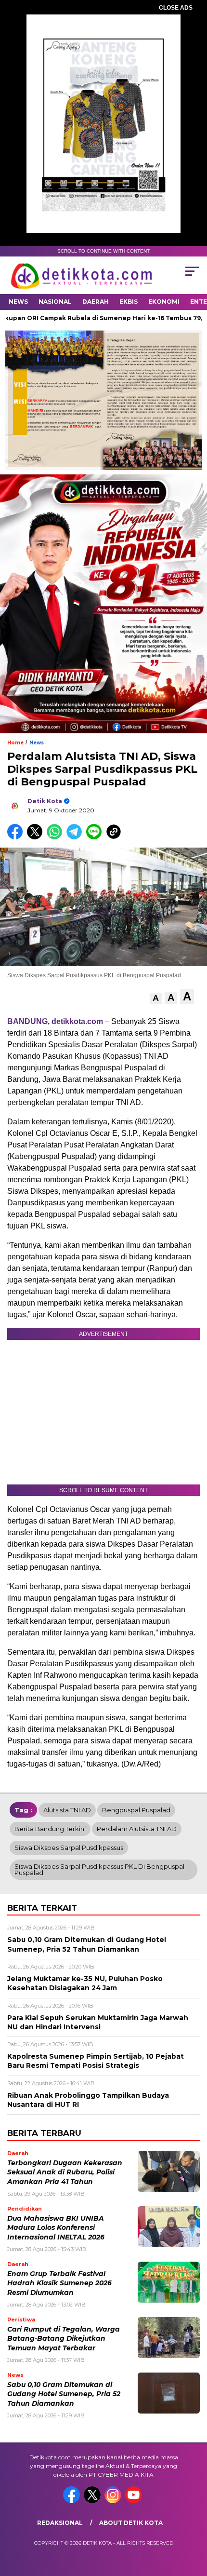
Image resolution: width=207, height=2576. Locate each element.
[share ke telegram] (75, 837)
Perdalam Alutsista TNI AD (137, 1829)
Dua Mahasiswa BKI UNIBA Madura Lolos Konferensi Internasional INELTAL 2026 (56, 2228)
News (18, 302)
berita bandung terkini (50, 1829)
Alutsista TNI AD (67, 1810)
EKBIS (129, 302)
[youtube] (135, 2501)
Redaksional (60, 2523)
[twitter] (93, 2501)
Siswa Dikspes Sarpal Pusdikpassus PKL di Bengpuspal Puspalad (99, 1869)
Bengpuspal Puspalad (136, 1810)
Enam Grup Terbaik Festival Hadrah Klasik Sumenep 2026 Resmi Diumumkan (59, 2283)
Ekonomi (164, 302)
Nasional (55, 302)
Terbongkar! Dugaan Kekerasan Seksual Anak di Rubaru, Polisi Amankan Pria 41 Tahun (65, 2172)
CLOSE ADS (176, 8)
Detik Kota (45, 801)
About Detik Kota (131, 2523)
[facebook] (72, 2501)
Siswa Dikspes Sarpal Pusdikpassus (69, 1848)
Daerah (96, 302)
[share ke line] (96, 837)
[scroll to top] (193, 2520)
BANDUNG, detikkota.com (55, 1021)
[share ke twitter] (37, 837)
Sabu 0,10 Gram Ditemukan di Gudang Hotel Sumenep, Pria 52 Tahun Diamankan (64, 2394)
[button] (156, 998)
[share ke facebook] (17, 837)
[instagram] (114, 2501)
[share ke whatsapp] (57, 837)
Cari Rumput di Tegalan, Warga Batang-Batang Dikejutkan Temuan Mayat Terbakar (64, 2339)
